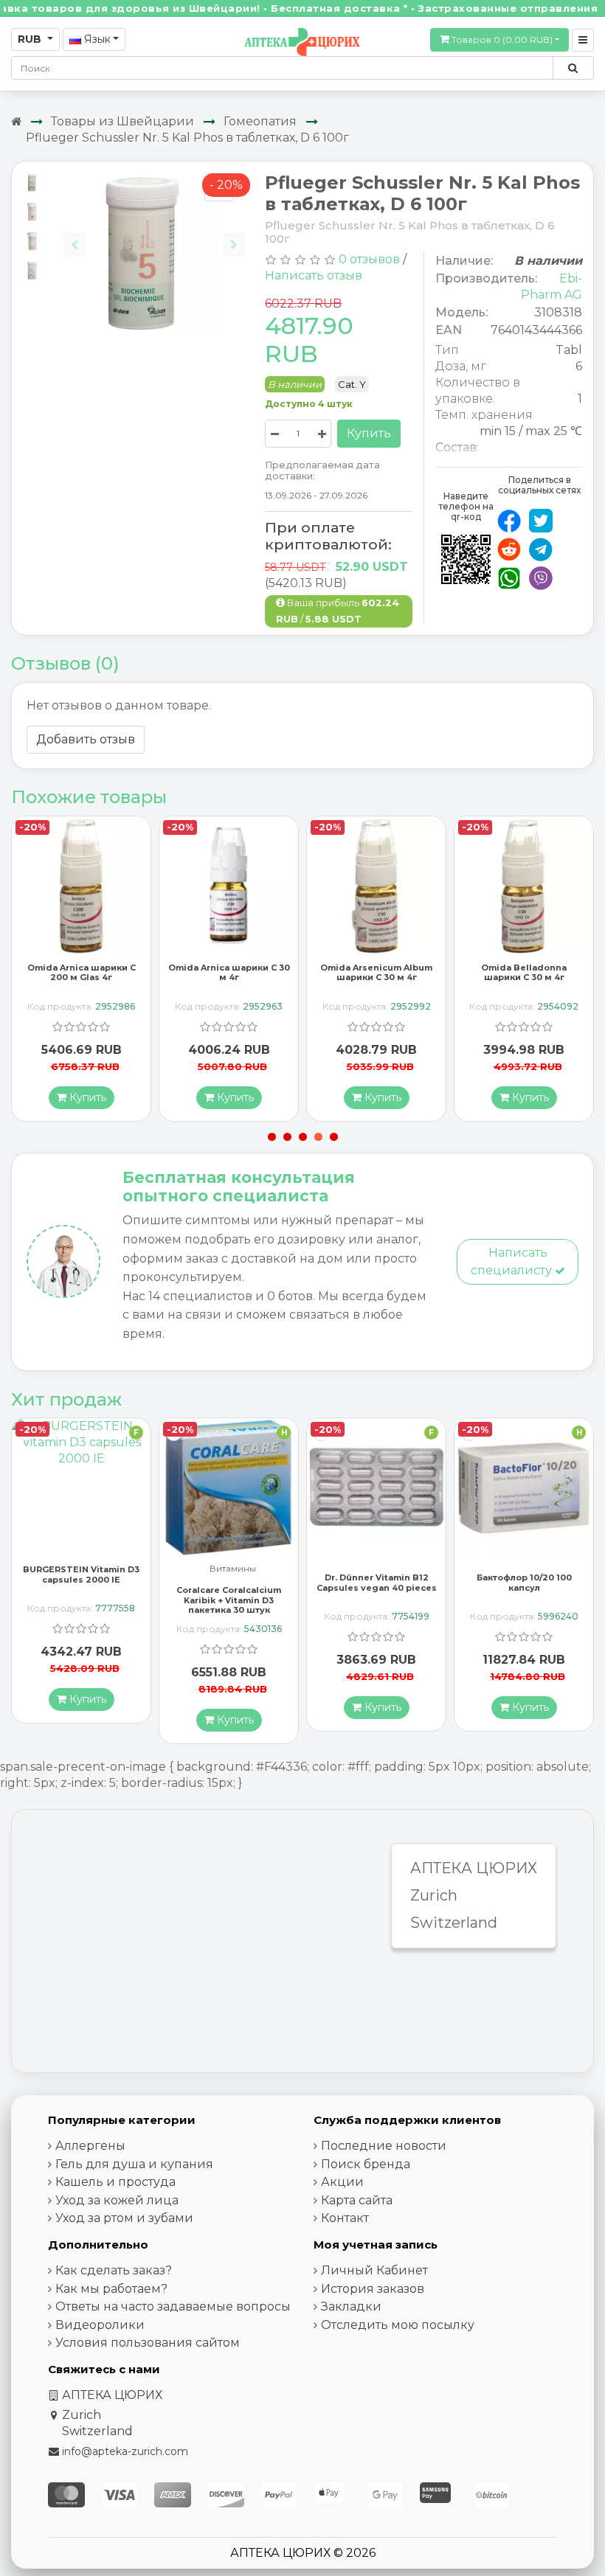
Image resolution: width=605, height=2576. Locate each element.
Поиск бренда (366, 2164)
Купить (369, 433)
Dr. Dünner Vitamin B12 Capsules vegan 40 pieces (377, 1582)
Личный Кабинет (374, 2270)
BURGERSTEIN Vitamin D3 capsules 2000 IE (81, 1574)
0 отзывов (369, 259)
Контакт (345, 2218)
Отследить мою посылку (398, 2325)
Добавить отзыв (86, 739)
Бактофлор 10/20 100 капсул (524, 1582)
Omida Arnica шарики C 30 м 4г (229, 972)
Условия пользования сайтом (148, 2343)
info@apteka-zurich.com (125, 2451)
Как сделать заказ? (114, 2270)
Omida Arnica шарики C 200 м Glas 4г (82, 972)
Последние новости (384, 2146)
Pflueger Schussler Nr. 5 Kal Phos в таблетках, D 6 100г (187, 138)
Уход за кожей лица (117, 2200)
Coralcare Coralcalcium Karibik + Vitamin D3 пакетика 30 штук (229, 1600)
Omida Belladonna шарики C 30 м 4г (524, 972)
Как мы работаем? (111, 2289)
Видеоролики (100, 2325)
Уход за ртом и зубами (124, 2218)
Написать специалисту (513, 1261)
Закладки (351, 2306)
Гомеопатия (260, 121)
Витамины (233, 1569)
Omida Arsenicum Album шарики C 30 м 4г (376, 972)
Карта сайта (357, 2200)
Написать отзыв (314, 275)
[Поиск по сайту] (573, 68)
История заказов (373, 2289)
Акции (342, 2182)
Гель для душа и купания (134, 2164)
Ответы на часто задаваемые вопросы (173, 2306)
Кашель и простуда (115, 2182)
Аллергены (90, 2146)
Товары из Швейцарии (122, 121)
